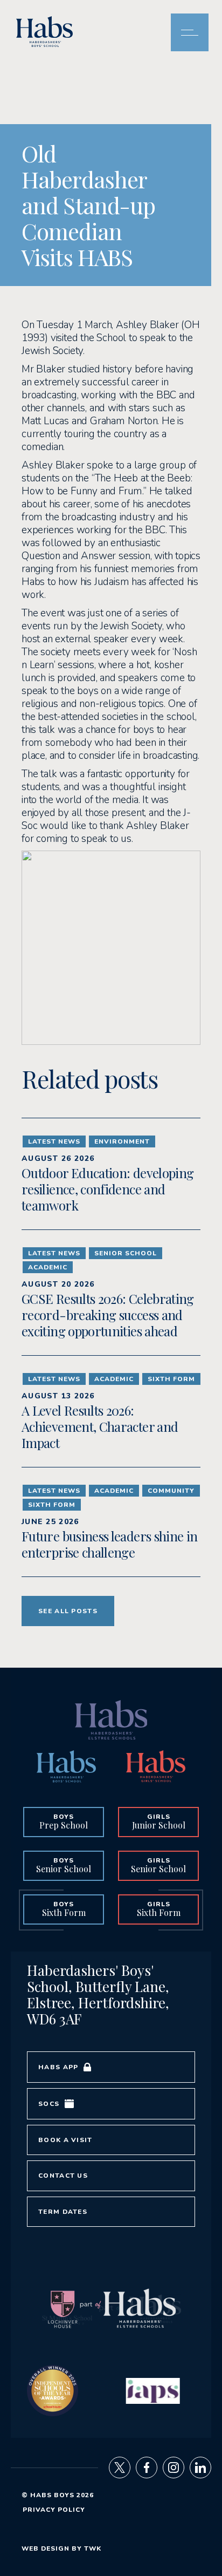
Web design (46, 2548)
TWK (93, 2548)
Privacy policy (54, 2510)
